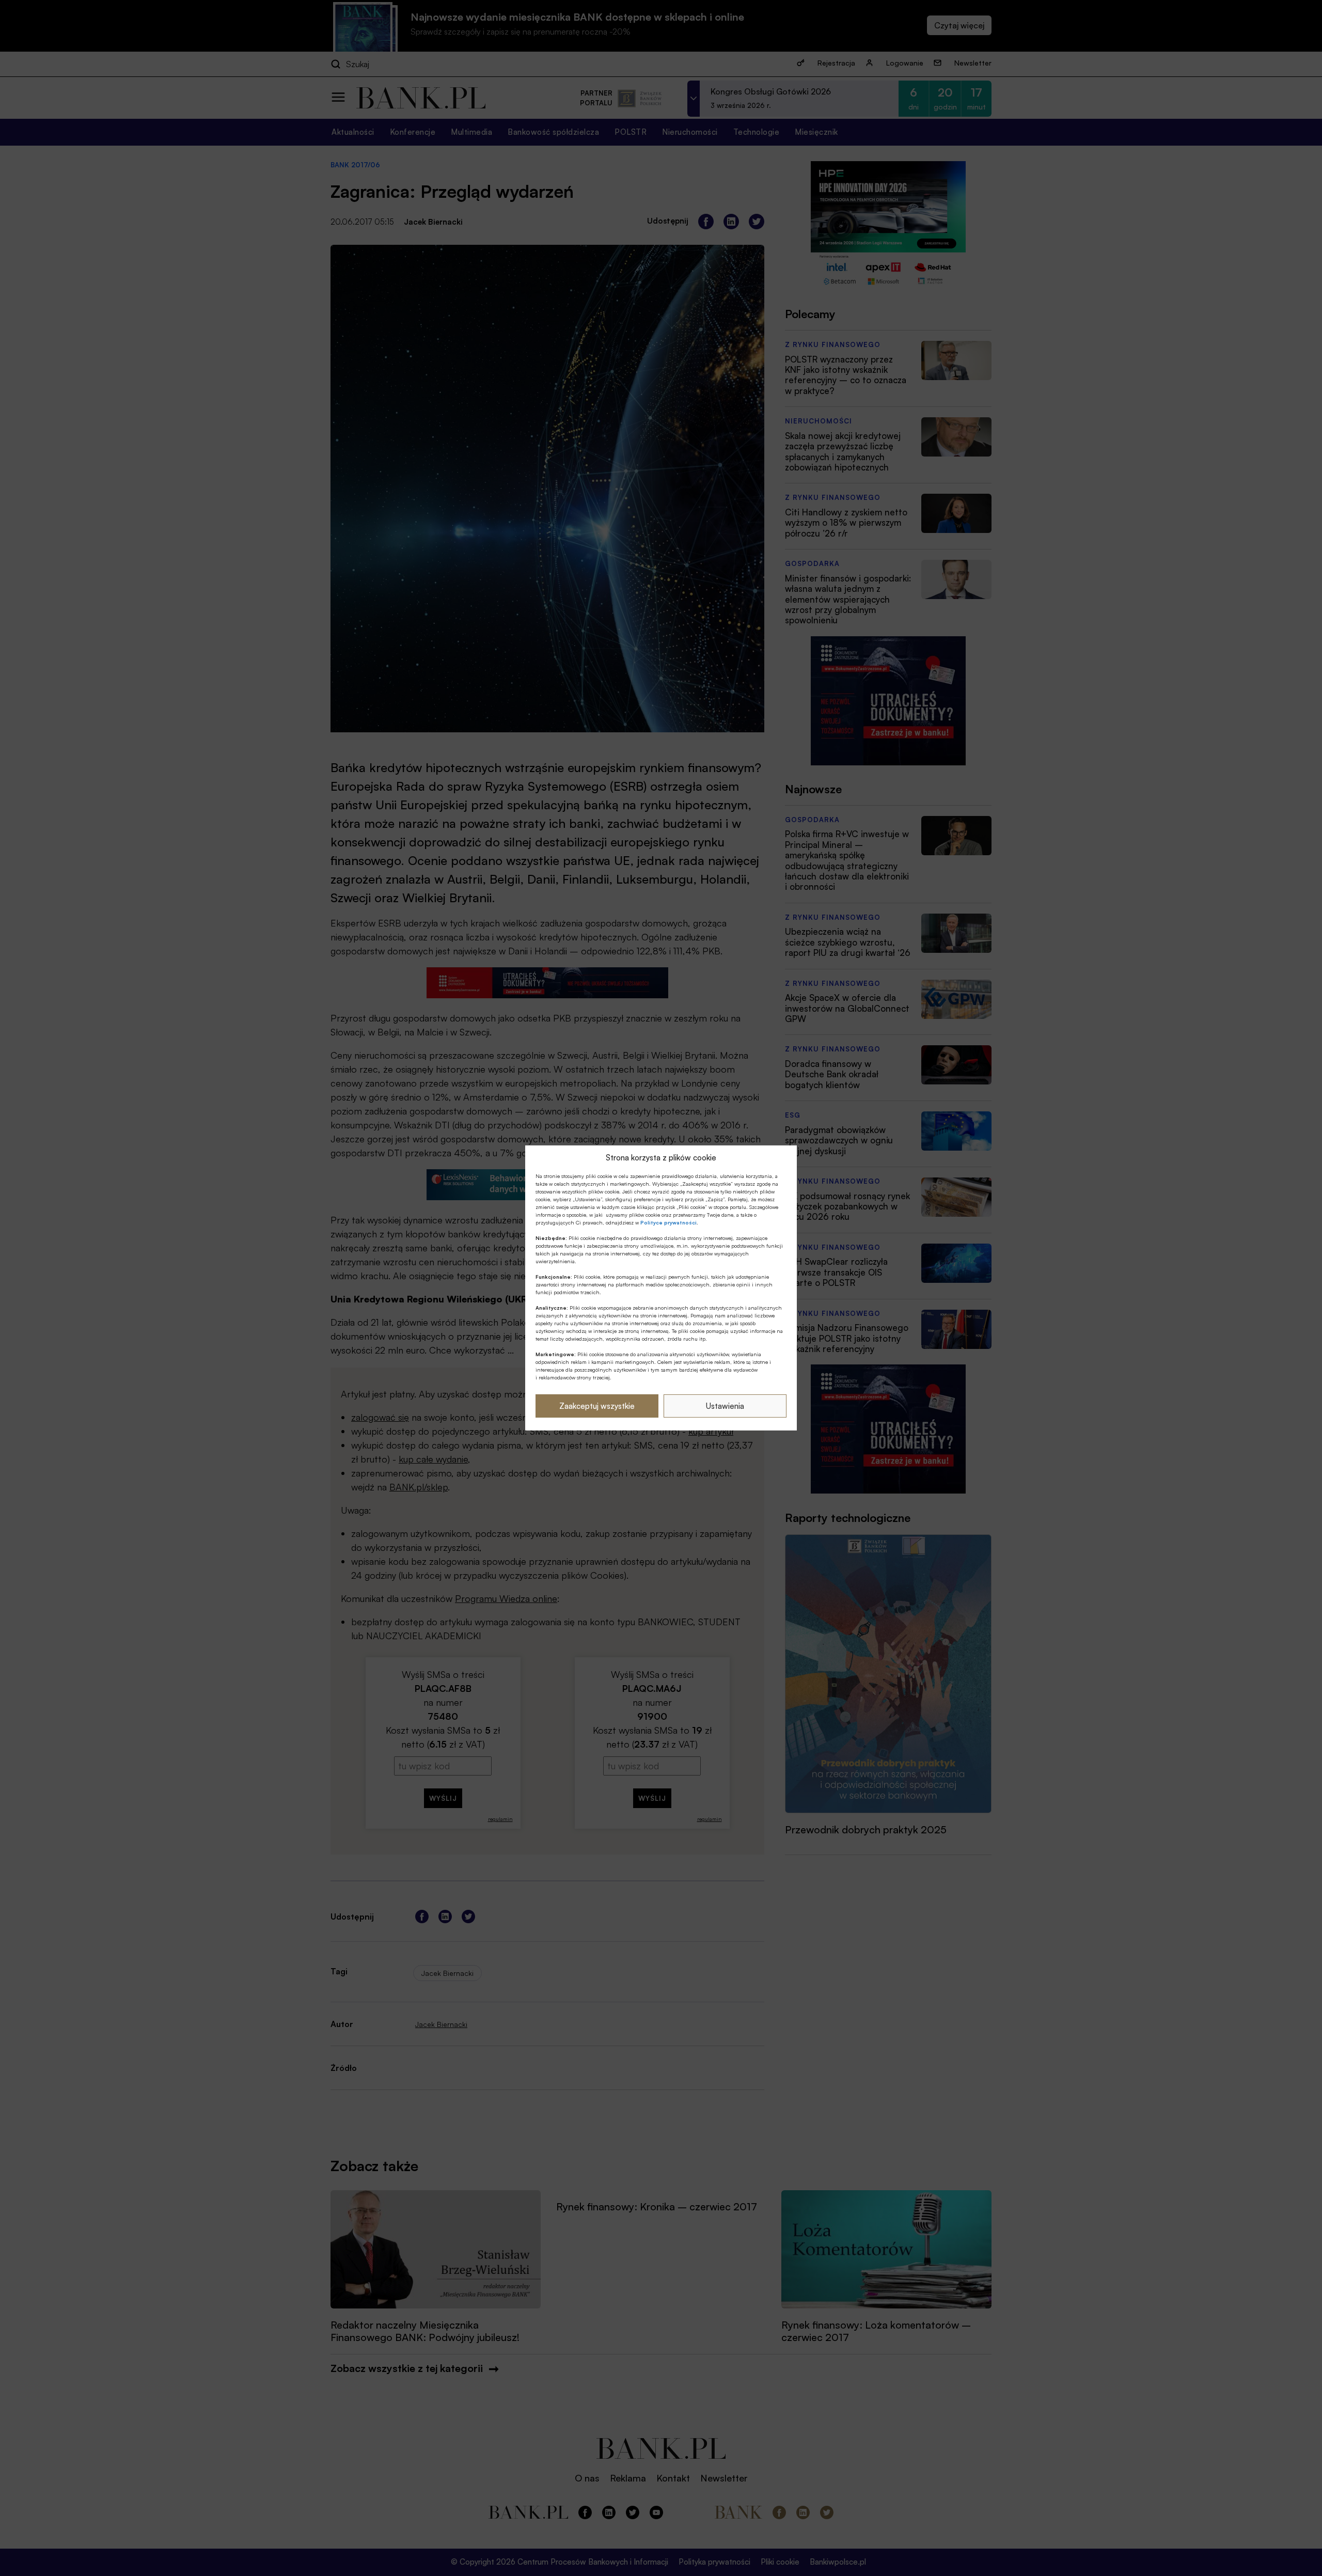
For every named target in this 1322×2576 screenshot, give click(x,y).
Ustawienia (725, 1406)
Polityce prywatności (668, 1222)
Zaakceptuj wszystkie (597, 1406)
